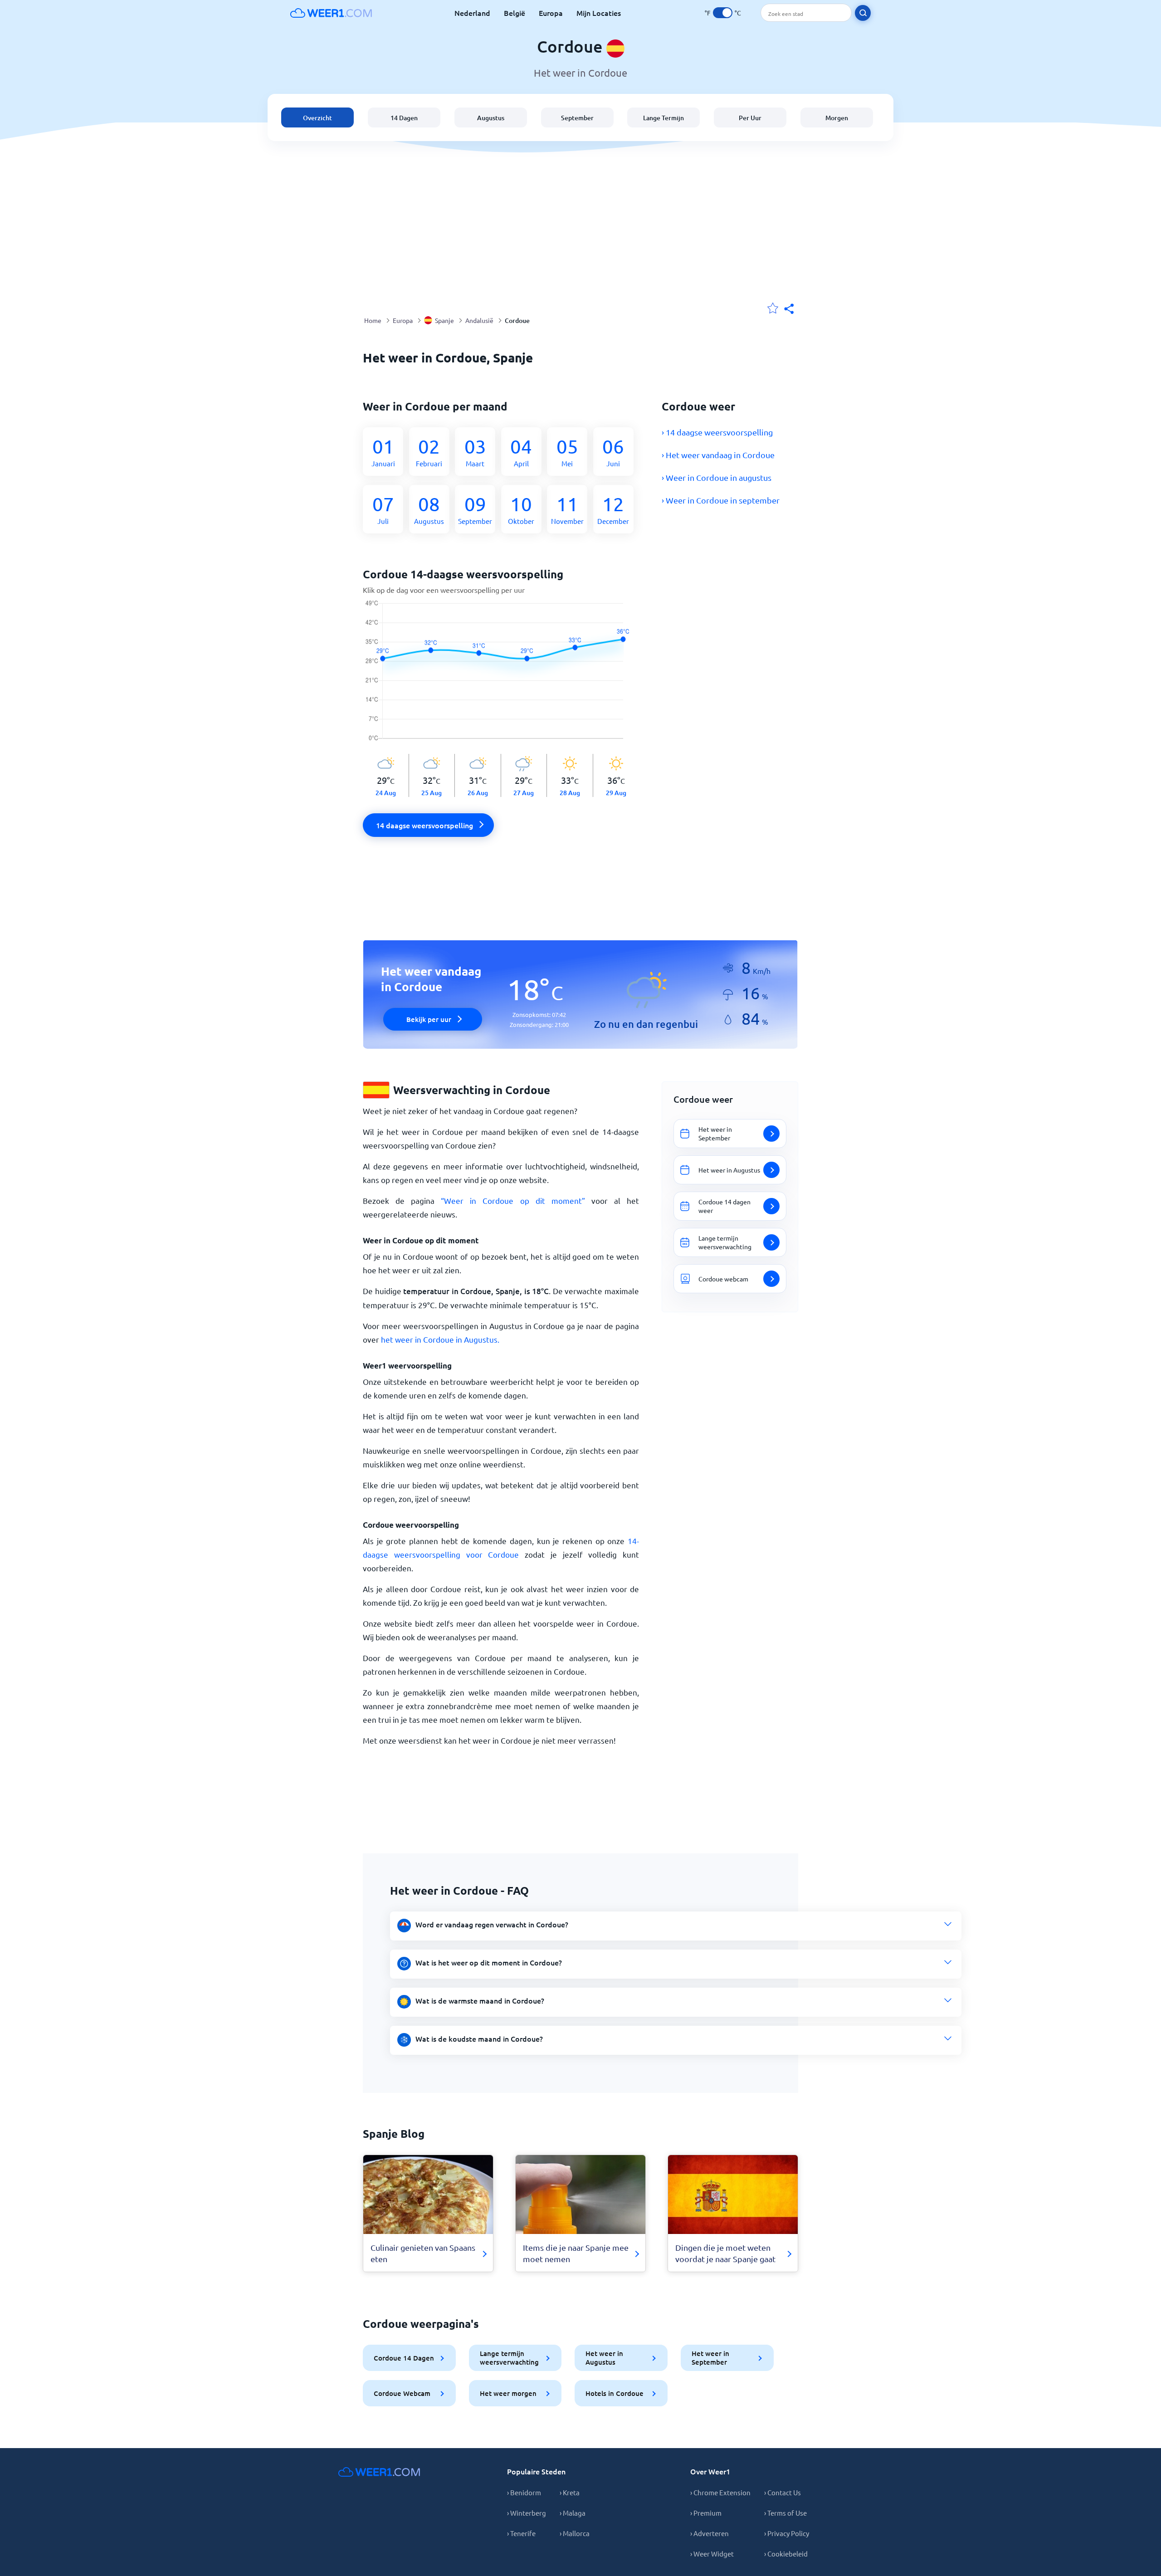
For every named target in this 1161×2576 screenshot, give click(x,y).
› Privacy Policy (787, 2533)
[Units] (723, 13)
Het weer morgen (508, 2393)
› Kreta (570, 2492)
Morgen (837, 118)
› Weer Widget (712, 2554)
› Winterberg (527, 2513)
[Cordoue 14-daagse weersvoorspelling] (501, 677)
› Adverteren (710, 2533)
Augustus (491, 118)
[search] (863, 13)
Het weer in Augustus (604, 2358)
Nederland (472, 13)
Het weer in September (710, 2358)
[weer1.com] (331, 13)
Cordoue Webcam (402, 2393)
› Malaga (573, 2513)
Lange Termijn (663, 118)
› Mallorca (575, 2533)
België (515, 13)
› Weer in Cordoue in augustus (717, 477)
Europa (551, 13)
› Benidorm (524, 2492)
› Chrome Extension (720, 2492)
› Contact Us (783, 2492)
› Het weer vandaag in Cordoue (718, 455)
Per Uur (750, 118)
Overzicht (317, 118)
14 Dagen (404, 118)
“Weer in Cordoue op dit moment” (513, 1200)
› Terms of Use (785, 2513)
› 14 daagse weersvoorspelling (717, 432)
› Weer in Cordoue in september (721, 500)
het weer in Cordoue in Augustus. (440, 1339)
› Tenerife (521, 2533)
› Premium (706, 2513)
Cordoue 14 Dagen (404, 2358)
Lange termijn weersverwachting (509, 2358)
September (577, 118)
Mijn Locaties (599, 13)
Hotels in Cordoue (615, 2393)
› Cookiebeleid (786, 2554)
